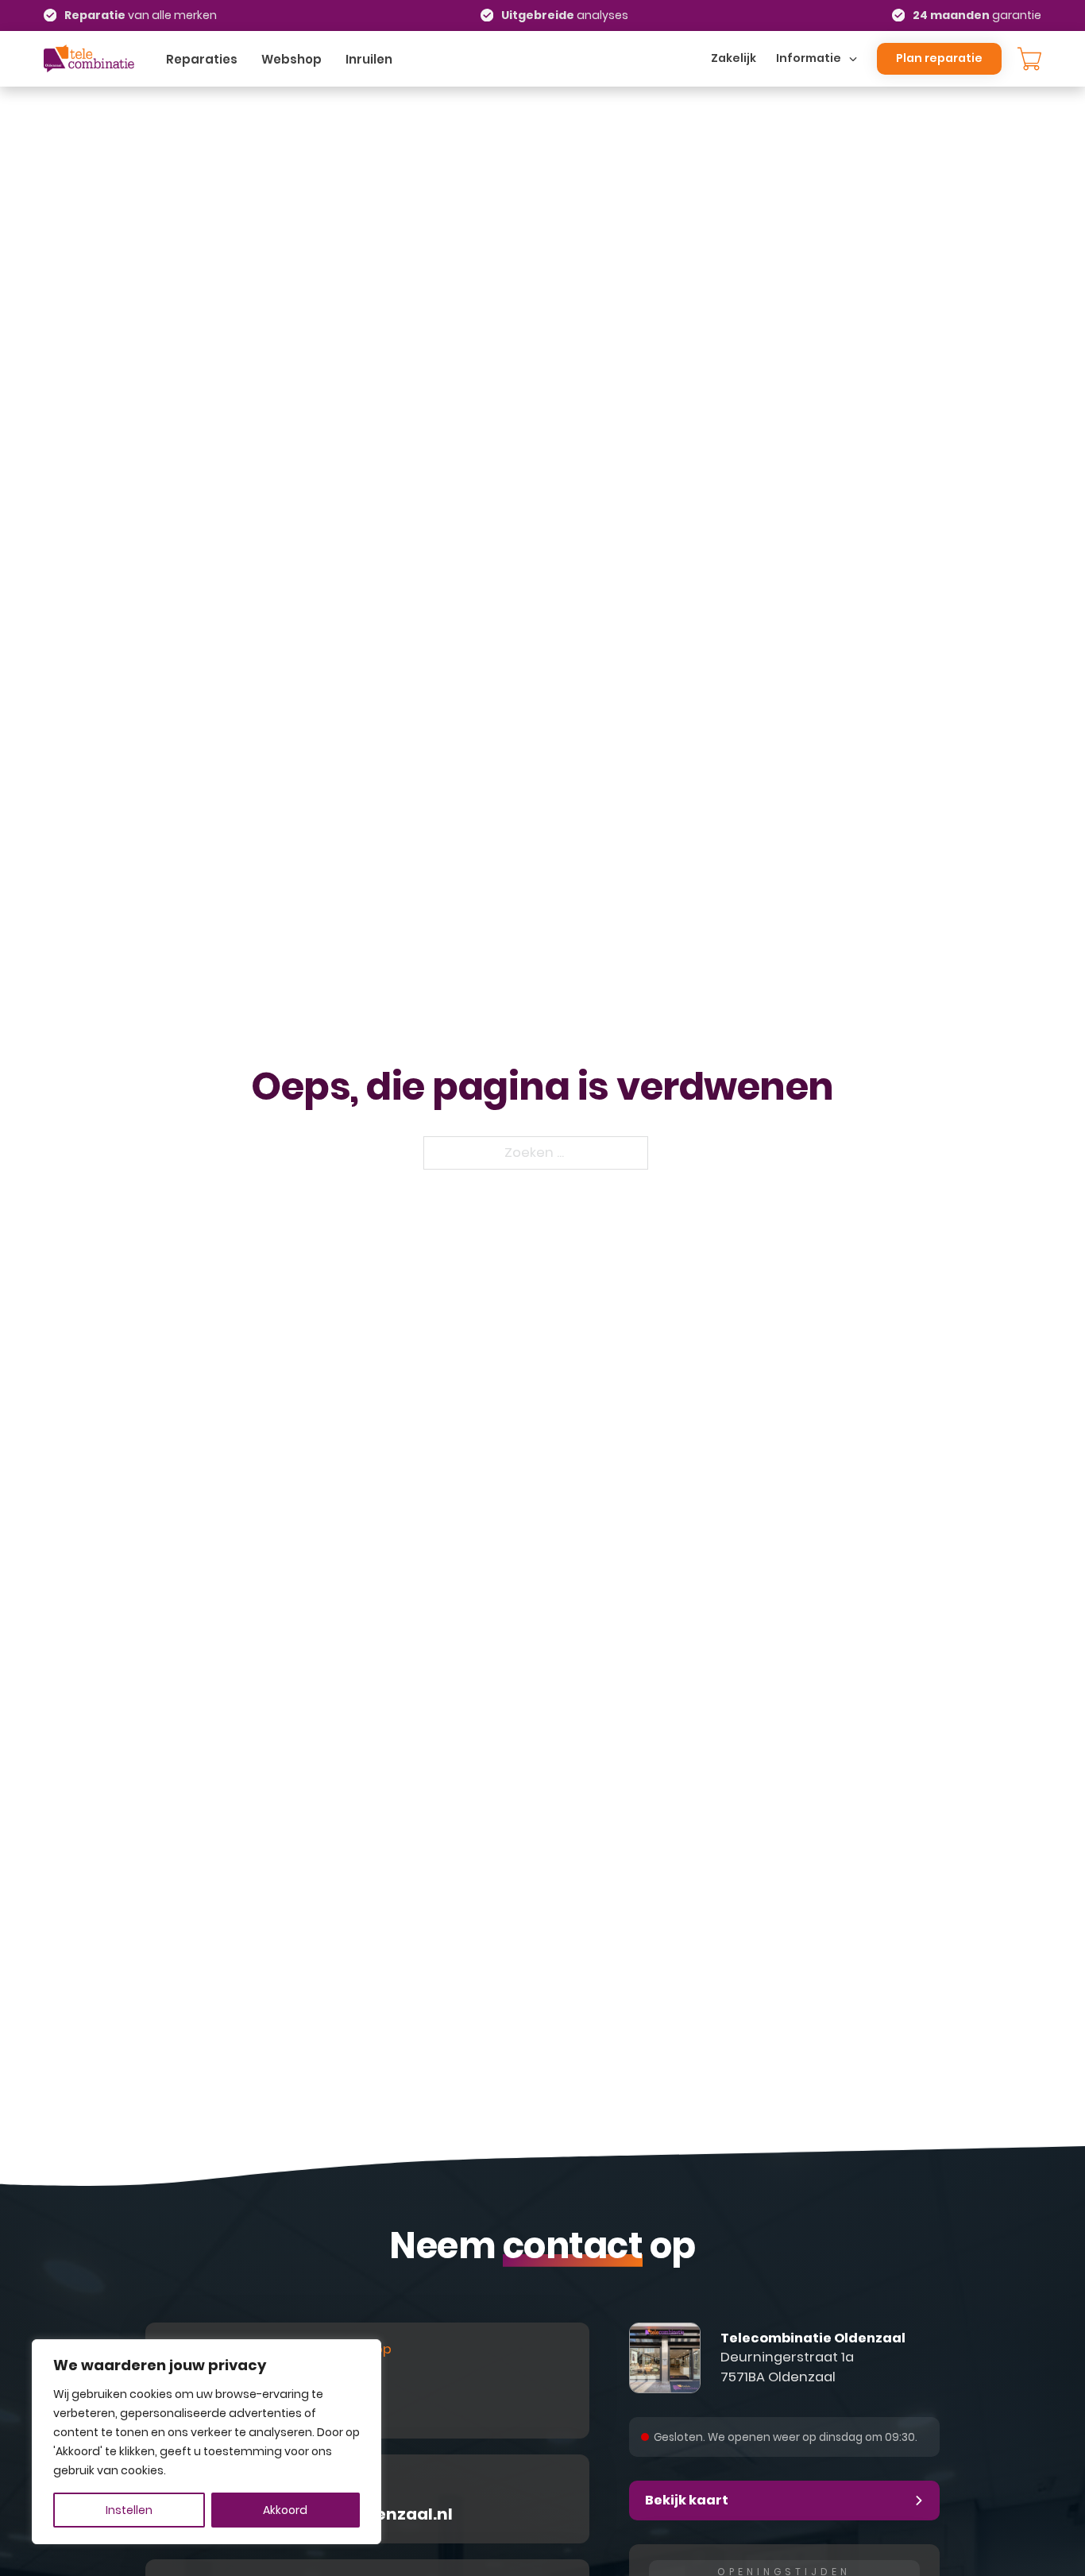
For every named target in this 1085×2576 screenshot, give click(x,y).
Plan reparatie (939, 58)
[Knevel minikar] (1029, 59)
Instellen (129, 2510)
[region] (207, 2442)
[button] (784, 2501)
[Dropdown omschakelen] (853, 59)
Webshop (292, 59)
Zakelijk (734, 58)
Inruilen (369, 59)
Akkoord (285, 2510)
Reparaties (202, 59)
